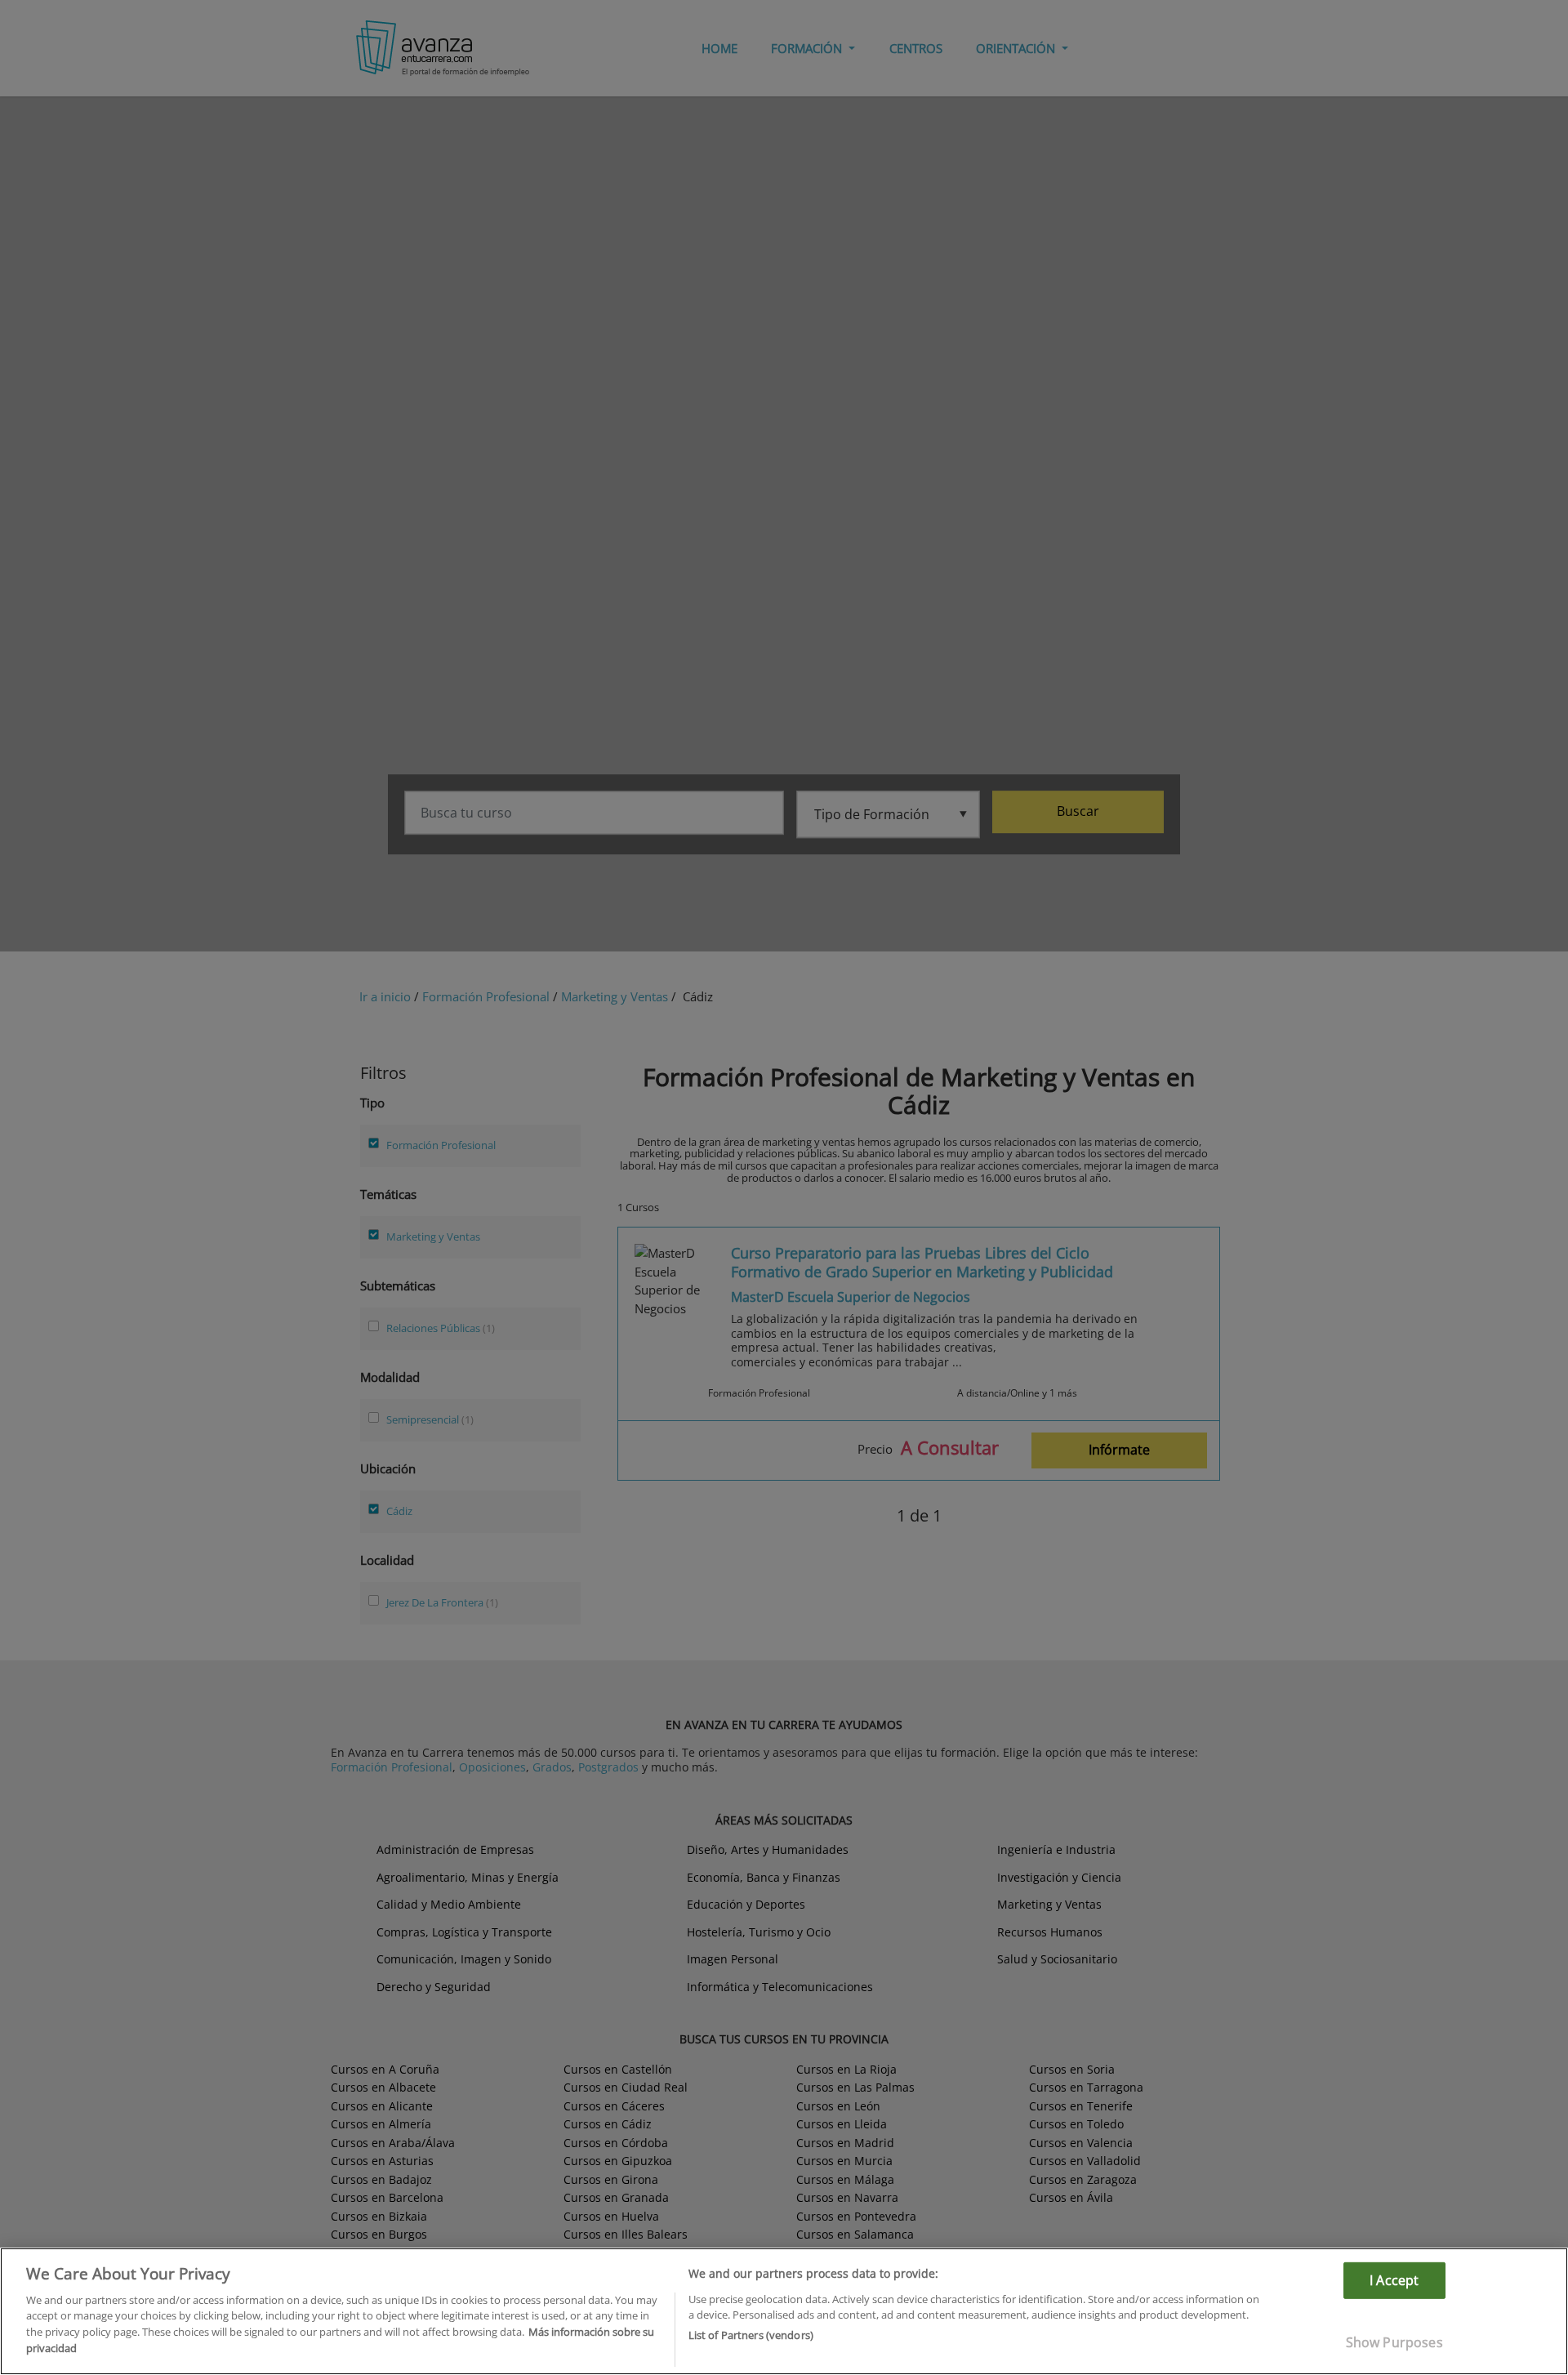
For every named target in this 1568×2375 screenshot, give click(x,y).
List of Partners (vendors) (751, 2335)
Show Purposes (1394, 2342)
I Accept (1394, 2280)
